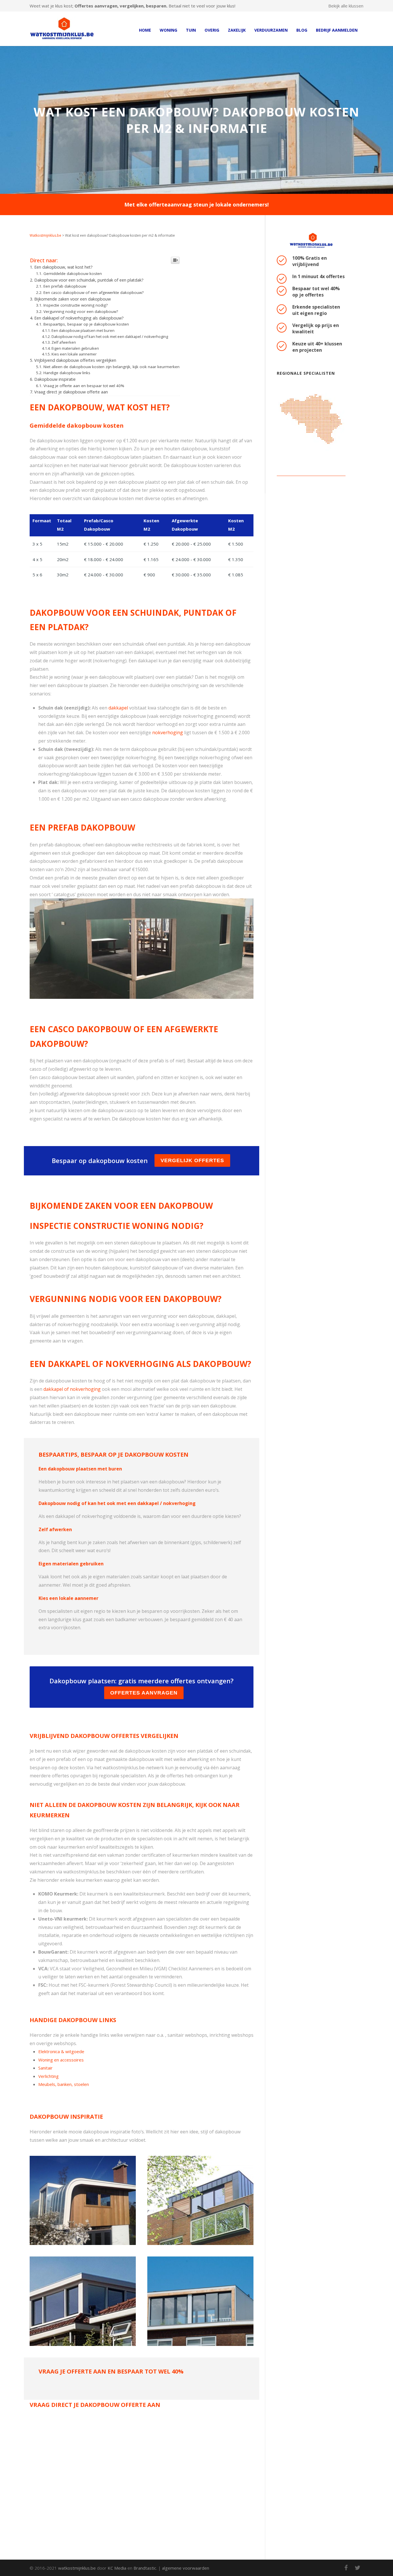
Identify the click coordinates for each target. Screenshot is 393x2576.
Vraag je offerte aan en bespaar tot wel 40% (84, 386)
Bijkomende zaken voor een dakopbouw (73, 299)
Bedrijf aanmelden (337, 30)
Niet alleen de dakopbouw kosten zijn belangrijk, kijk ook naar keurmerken (111, 367)
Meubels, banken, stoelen (64, 2084)
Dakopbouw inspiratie (55, 379)
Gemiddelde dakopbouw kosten (73, 274)
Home (145, 30)
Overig (212, 30)
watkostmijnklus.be (77, 2568)
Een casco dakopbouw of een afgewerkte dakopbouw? (94, 292)
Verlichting (48, 2076)
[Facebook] (346, 2568)
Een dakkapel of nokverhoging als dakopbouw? (79, 318)
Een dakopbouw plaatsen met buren (83, 330)
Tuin (191, 30)
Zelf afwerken (64, 342)
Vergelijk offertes (192, 1160)
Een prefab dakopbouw (65, 286)
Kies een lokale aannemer (74, 354)
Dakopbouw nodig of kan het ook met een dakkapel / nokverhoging (110, 336)
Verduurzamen (271, 30)
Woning (168, 30)
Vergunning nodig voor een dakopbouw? (81, 311)
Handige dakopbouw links (67, 373)
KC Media (117, 2568)
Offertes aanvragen (144, 1693)
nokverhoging (168, 733)
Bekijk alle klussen (346, 6)
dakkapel (118, 708)
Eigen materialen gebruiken (75, 348)
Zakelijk (237, 30)
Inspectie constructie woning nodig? (76, 305)
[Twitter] (358, 2568)
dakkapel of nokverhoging (72, 1389)
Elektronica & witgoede (61, 2051)
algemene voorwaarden (186, 2568)
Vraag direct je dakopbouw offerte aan (71, 392)
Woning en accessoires (61, 2060)
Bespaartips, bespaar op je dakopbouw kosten (86, 324)
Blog (302, 30)
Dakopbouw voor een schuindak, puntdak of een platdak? (89, 280)
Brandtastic (145, 2568)
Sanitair (45, 2068)
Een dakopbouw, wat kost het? (63, 267)
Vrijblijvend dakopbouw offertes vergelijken (75, 360)
